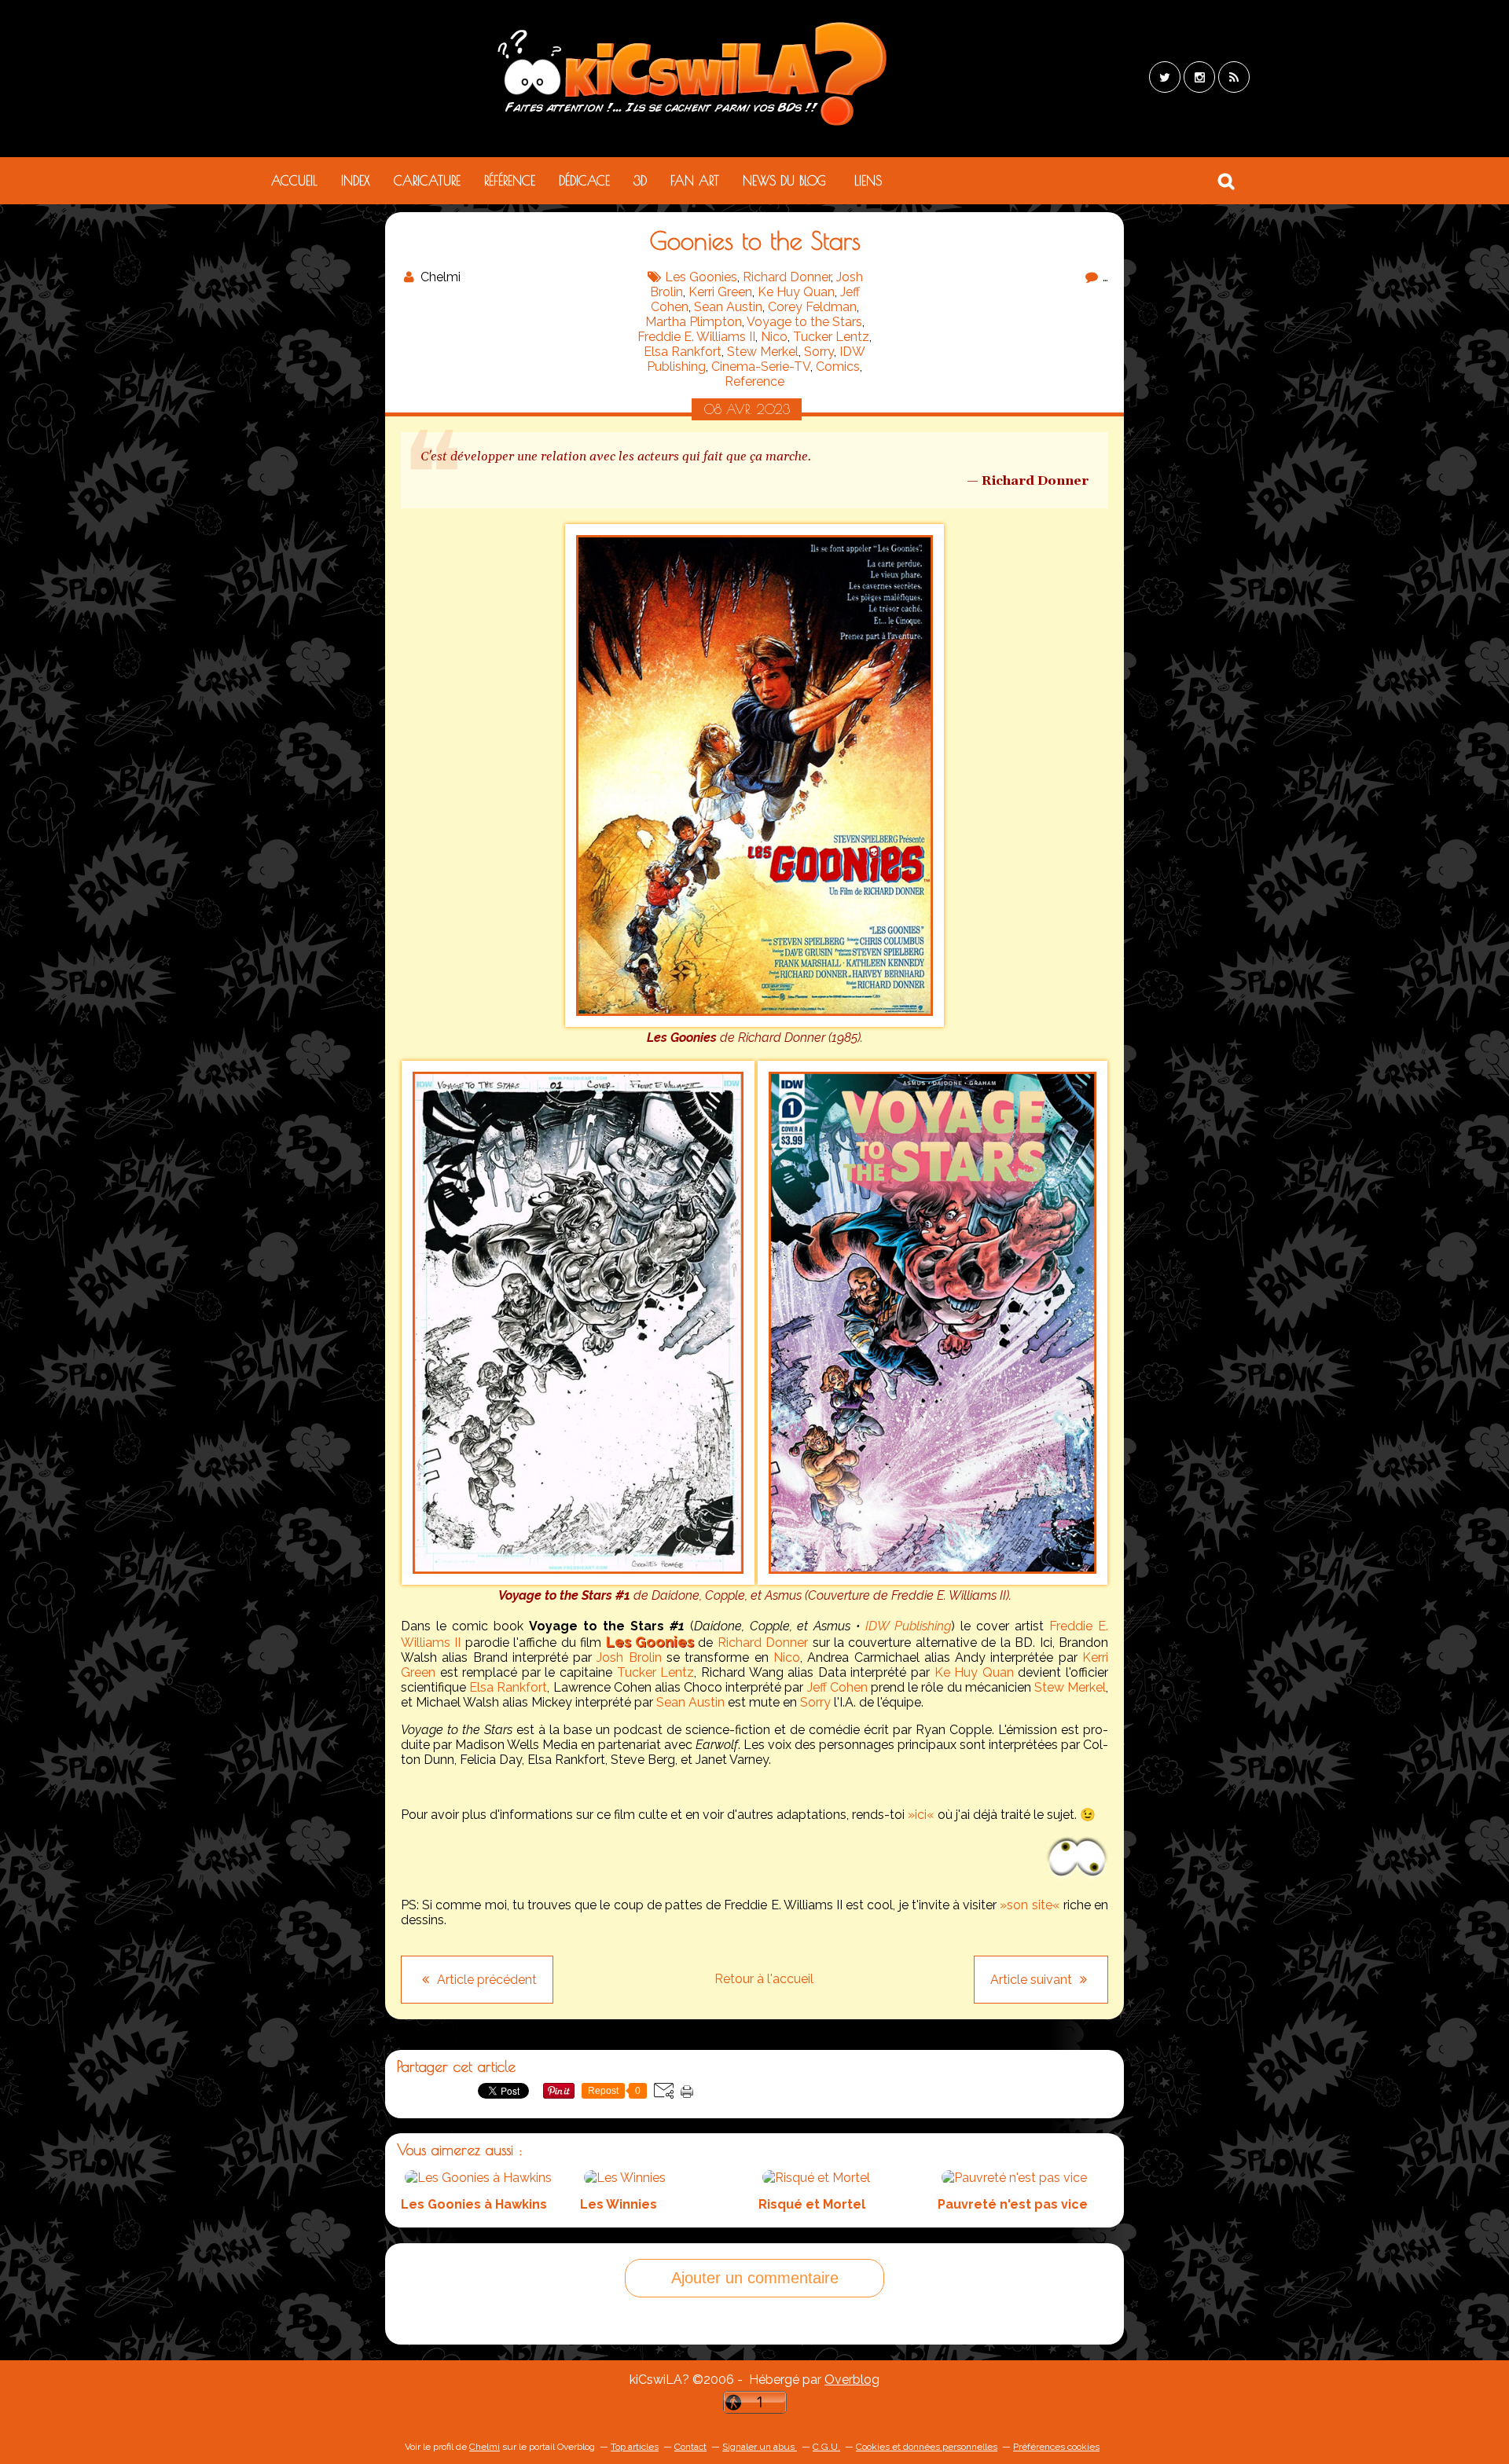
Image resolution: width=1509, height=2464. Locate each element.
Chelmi (485, 2447)
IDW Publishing (908, 1626)
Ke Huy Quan (796, 292)
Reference (754, 381)
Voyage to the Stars (804, 322)
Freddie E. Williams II (696, 337)
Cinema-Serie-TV (761, 367)
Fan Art (695, 181)
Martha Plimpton (694, 322)
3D (640, 181)
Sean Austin (728, 307)
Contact (690, 2447)
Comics (838, 367)
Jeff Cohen (837, 1687)
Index (356, 181)
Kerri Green (720, 292)
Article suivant (1033, 1980)
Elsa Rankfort (683, 352)
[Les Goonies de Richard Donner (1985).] (754, 1023)
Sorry (819, 352)
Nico (774, 337)
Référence (510, 181)
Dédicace (584, 181)
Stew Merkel (763, 352)
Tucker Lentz (831, 337)
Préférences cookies (1056, 2447)
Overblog (852, 2380)
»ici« (921, 1815)
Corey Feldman (812, 307)
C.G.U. (826, 2447)
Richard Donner (787, 277)
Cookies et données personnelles (927, 2447)
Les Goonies (701, 277)
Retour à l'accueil (764, 1979)
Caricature (427, 181)
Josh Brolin (629, 1657)
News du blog (784, 181)
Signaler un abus (760, 2447)
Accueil (294, 181)
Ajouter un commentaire (755, 2278)
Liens (868, 181)
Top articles (635, 2447)
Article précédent (485, 1980)
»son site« (1030, 1905)
